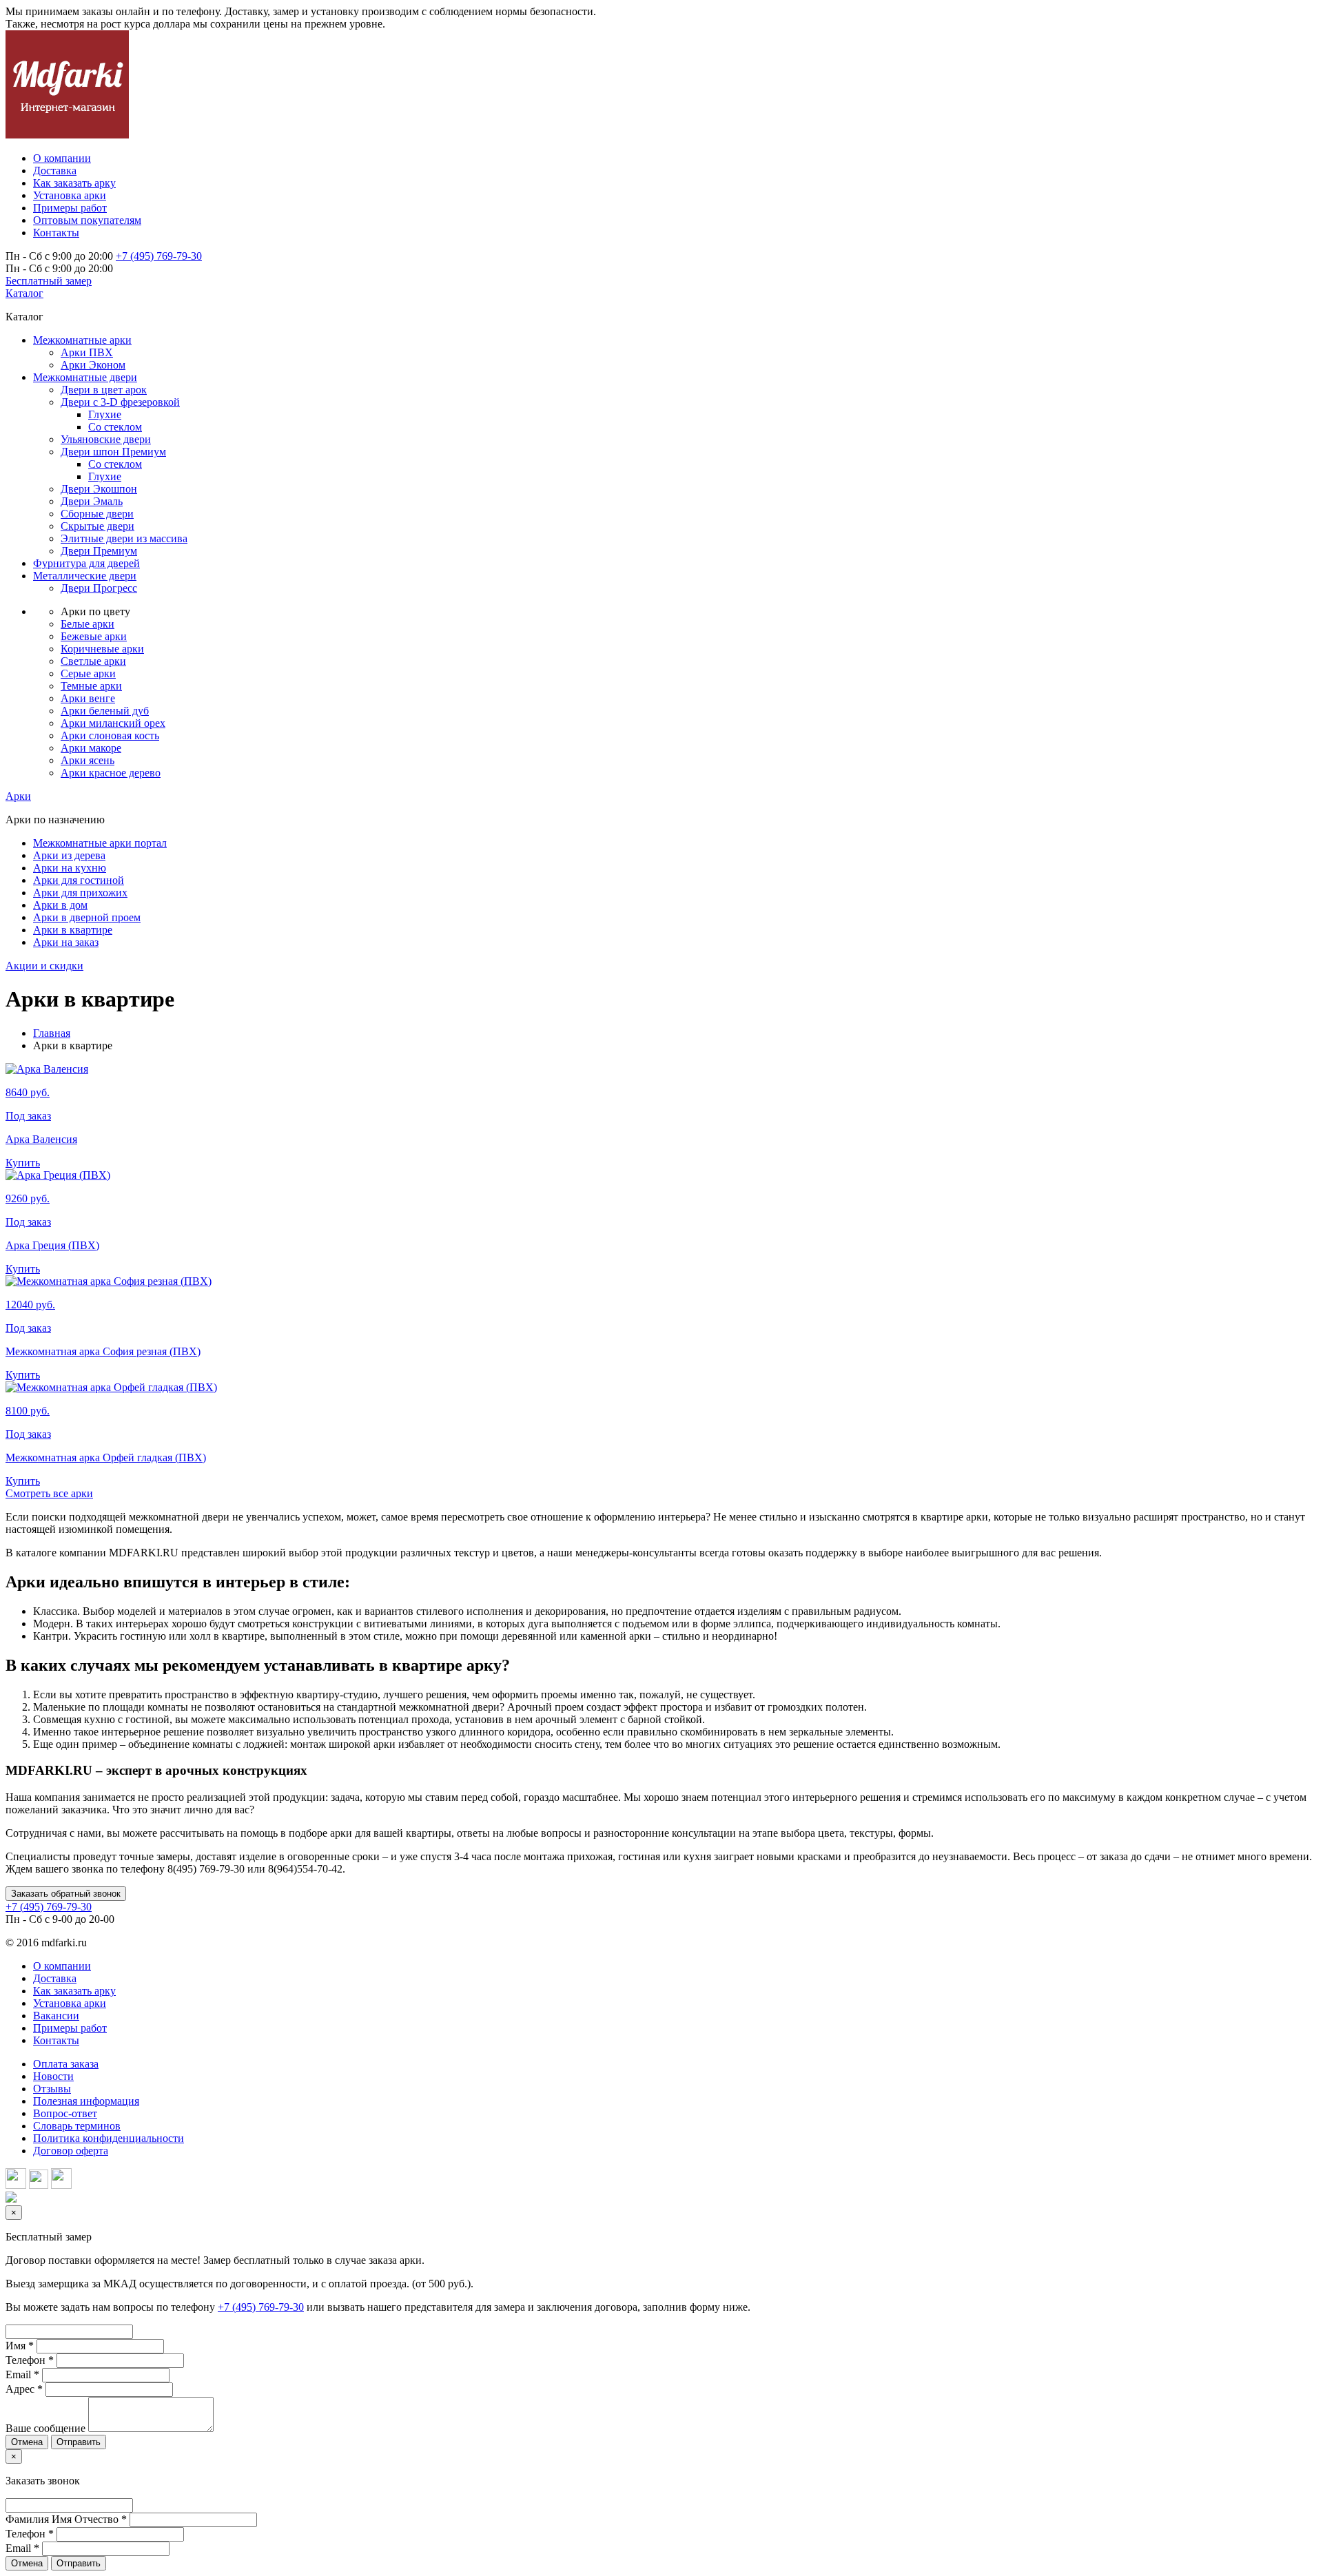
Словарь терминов (77, 2126)
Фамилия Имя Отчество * (66, 2519)
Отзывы (52, 2089)
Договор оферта (71, 2151)
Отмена (27, 2442)
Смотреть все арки (49, 1493)
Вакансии (56, 2016)
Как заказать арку (74, 1991)
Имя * (20, 2346)
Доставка (55, 1978)
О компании (62, 1966)
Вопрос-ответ (65, 2113)
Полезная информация (86, 2101)
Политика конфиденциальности (109, 2138)
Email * (22, 2374)
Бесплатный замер (49, 281)
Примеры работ (70, 2028)
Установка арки (70, 2003)
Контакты (56, 2040)
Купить (23, 1163)
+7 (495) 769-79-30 (159, 256)
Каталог (24, 293)
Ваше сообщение (45, 2428)
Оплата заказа (66, 2064)
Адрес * (24, 2389)
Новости (53, 2076)
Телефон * (30, 2360)
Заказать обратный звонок (66, 1894)
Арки (18, 796)
